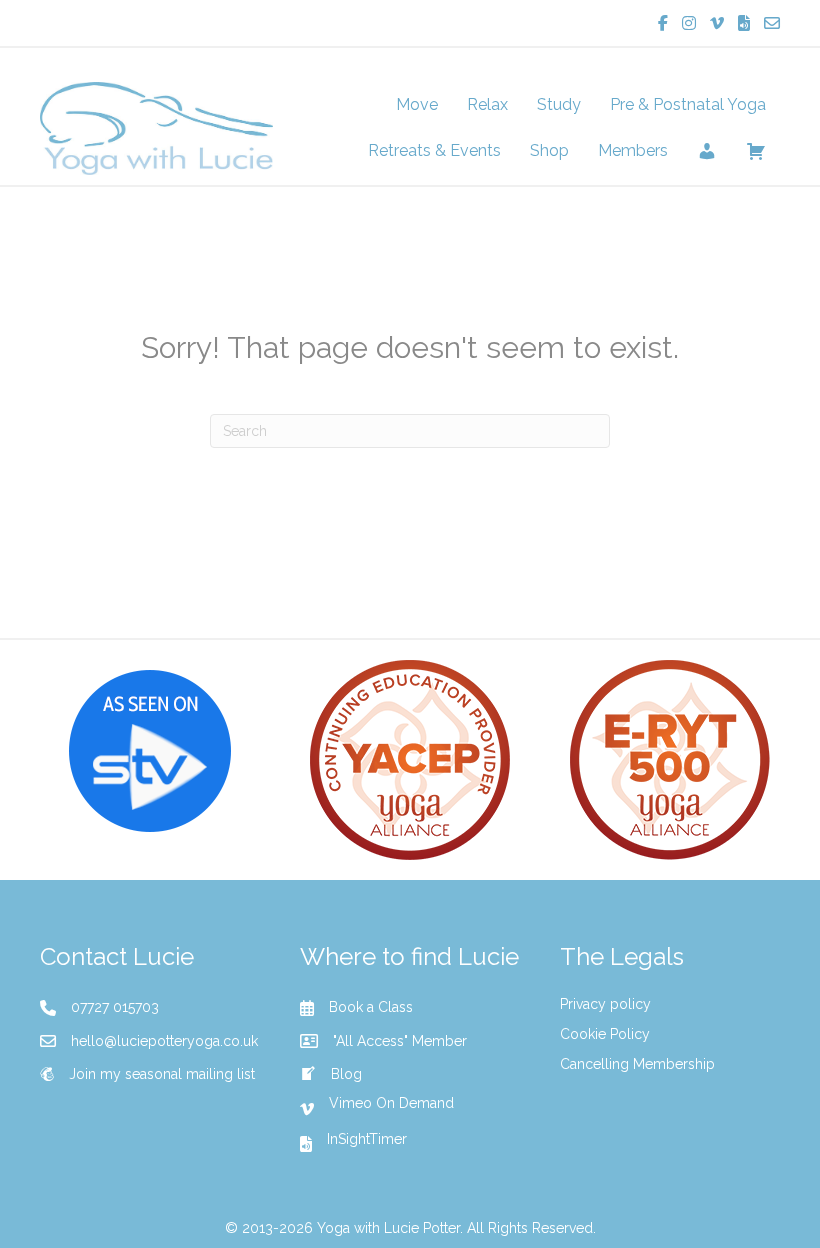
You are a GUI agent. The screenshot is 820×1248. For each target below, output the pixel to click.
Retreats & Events (434, 150)
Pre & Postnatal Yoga (688, 104)
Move (417, 104)
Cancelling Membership (637, 1064)
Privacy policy (605, 1004)
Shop (549, 150)
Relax (487, 104)
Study (559, 104)
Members (633, 150)
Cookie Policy (605, 1034)
